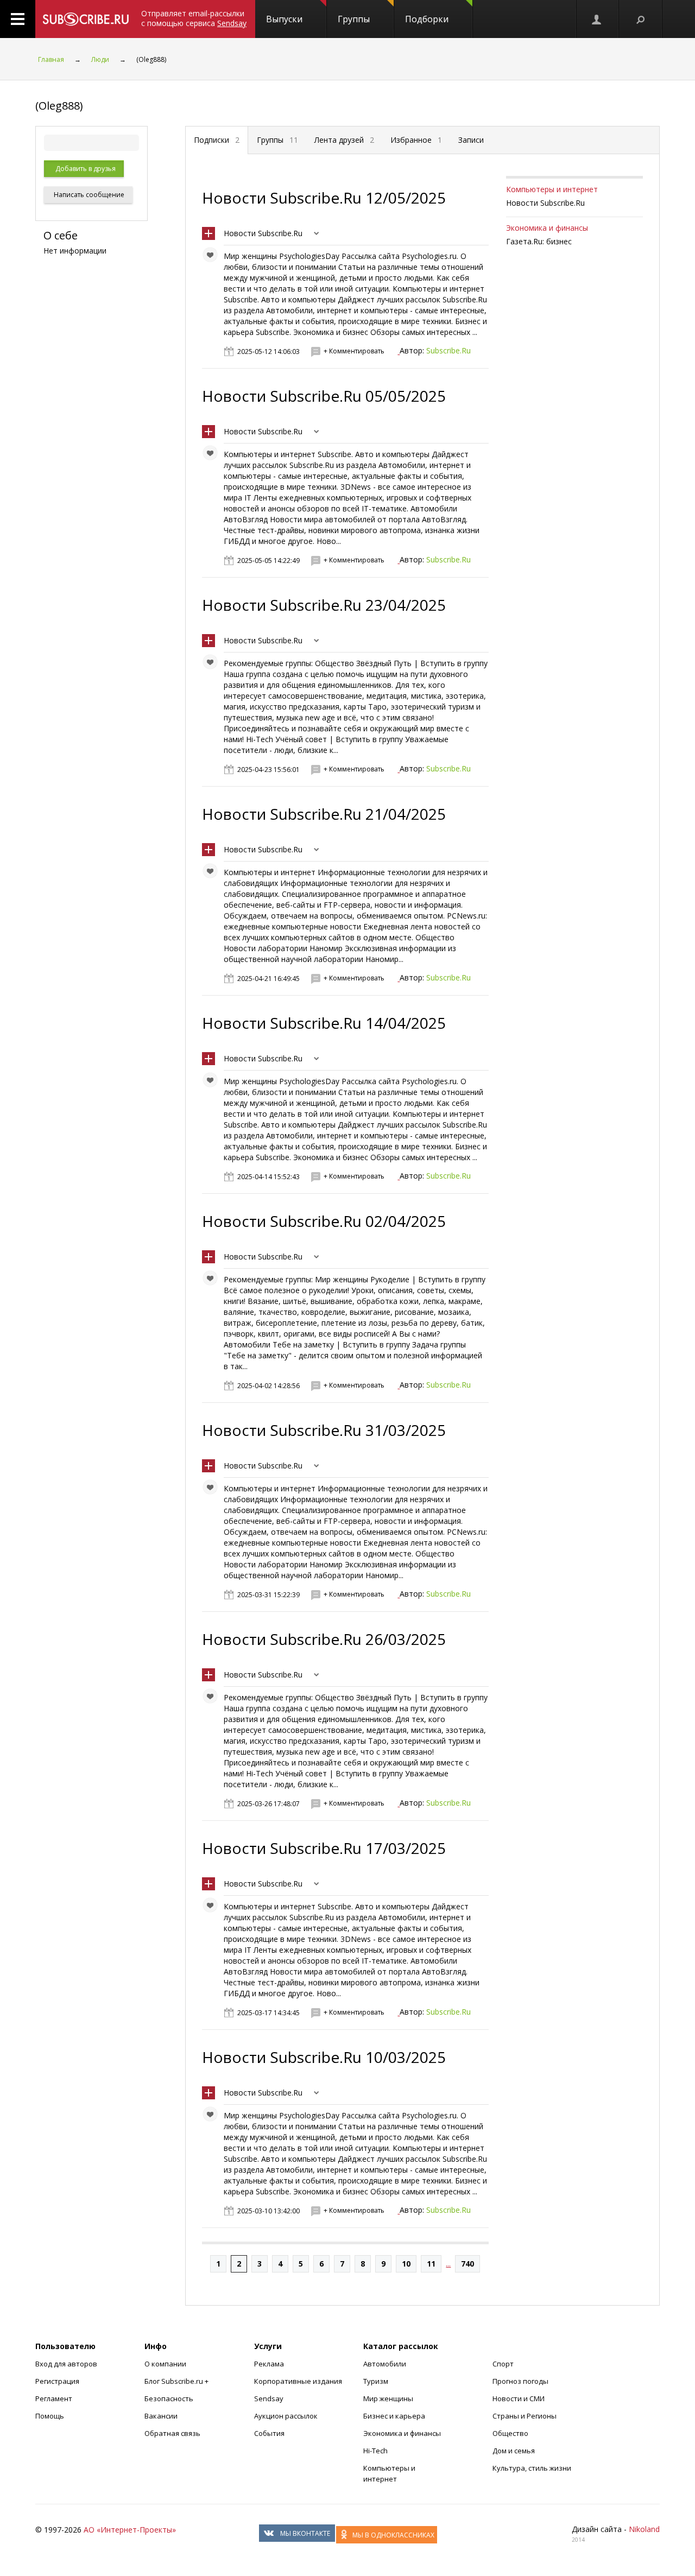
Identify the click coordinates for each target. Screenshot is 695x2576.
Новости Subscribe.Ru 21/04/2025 (324, 814)
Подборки (427, 19)
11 (431, 2264)
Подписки (217, 140)
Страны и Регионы (525, 2416)
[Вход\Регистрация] (597, 19)
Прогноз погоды (520, 2381)
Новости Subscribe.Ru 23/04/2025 (324, 605)
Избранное (416, 140)
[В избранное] (213, 257)
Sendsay (269, 2398)
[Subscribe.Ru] (86, 19)
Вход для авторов (66, 2364)
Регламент (54, 2398)
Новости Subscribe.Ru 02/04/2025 (324, 1221)
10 (406, 2264)
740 (467, 2264)
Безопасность (169, 2398)
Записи (471, 140)
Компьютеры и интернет (552, 189)
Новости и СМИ (519, 2398)
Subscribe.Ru (448, 350)
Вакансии (161, 2416)
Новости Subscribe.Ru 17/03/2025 (324, 1848)
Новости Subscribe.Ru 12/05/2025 (324, 198)
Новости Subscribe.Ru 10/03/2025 (324, 2057)
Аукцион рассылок (286, 2416)
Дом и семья (514, 2451)
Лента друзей (344, 140)
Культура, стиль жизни (532, 2468)
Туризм (376, 2381)
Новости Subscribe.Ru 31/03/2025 (324, 1430)
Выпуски (284, 19)
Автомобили (385, 2364)
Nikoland (644, 2529)
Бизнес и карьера (394, 2416)
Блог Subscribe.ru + (177, 2381)
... (448, 2264)
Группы (354, 19)
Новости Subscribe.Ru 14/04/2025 (324, 1023)
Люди (100, 59)
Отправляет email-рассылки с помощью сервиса (194, 18)
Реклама (269, 2364)
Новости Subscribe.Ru (263, 233)
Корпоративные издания (298, 2381)
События (269, 2433)
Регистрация (57, 2381)
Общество (510, 2433)
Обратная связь (172, 2433)
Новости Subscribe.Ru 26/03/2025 (324, 1639)
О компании (165, 2364)
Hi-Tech (375, 2451)
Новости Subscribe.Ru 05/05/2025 (324, 396)
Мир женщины (388, 2398)
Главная (51, 59)
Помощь (50, 2416)
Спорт (503, 2364)
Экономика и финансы (547, 228)
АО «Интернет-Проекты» (130, 2530)
